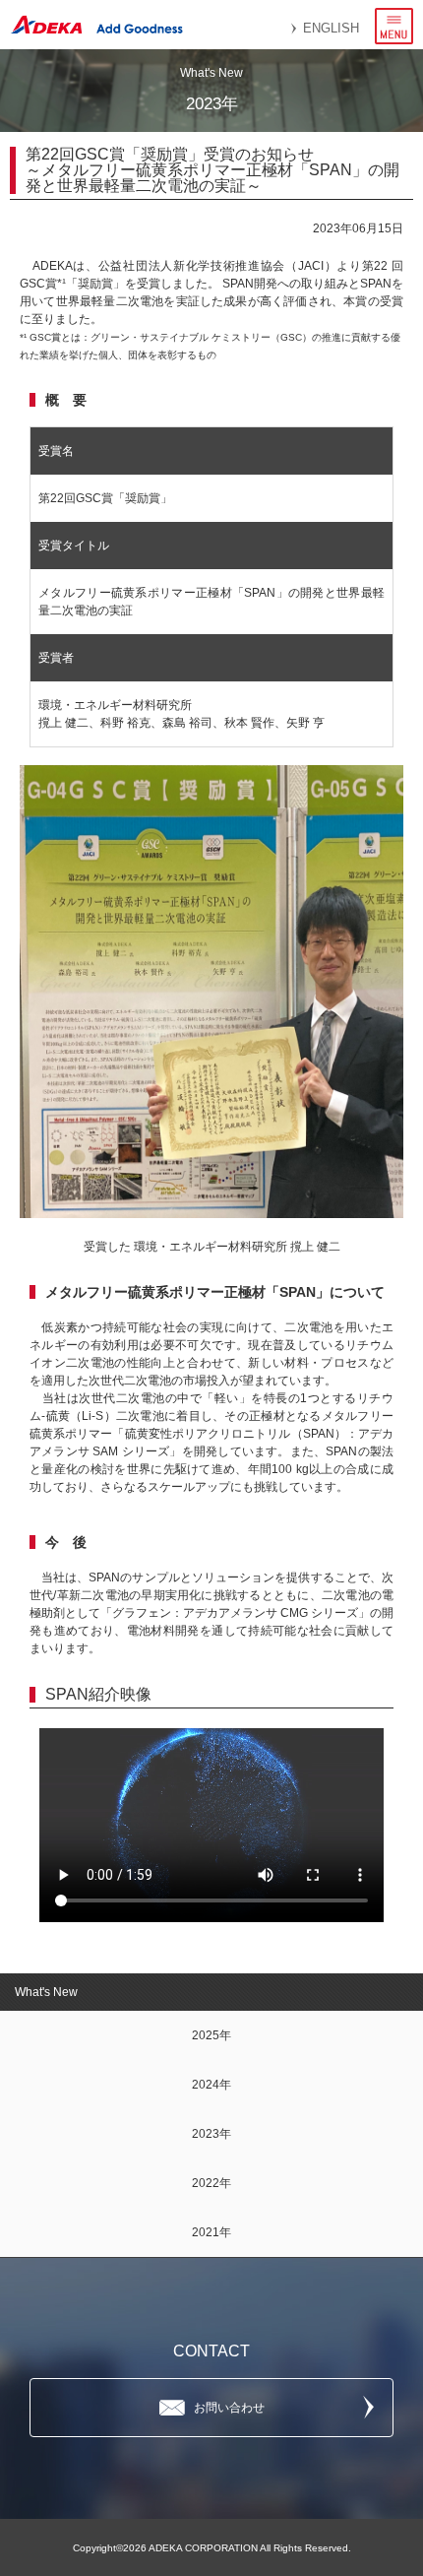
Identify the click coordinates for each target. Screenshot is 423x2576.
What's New (46, 1992)
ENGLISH (331, 28)
